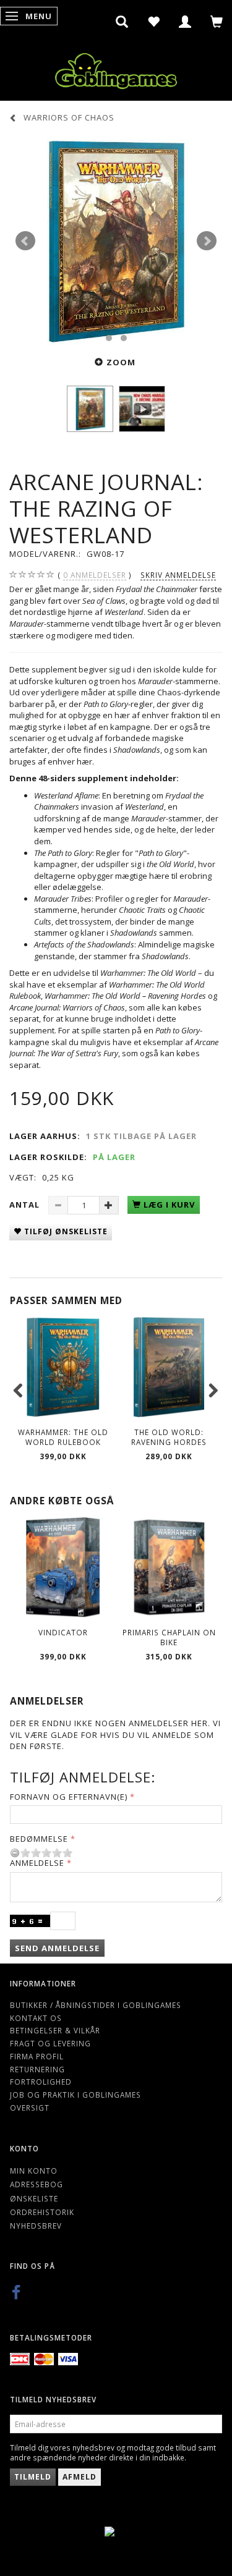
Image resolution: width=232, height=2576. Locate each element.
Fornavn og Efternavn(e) (69, 1797)
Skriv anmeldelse (178, 575)
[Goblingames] (116, 68)
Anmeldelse (37, 1863)
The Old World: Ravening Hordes (169, 1437)
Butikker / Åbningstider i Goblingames (96, 2005)
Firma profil (37, 2056)
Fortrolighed (41, 2082)
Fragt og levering (50, 2043)
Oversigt (30, 2108)
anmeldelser (95, 575)
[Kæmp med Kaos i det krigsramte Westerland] (116, 241)
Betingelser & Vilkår (55, 2030)
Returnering (37, 2069)
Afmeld (79, 2477)
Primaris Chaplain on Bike (169, 1638)
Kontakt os (36, 2018)
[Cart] (217, 22)
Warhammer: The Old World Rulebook (63, 1437)
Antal (26, 1205)
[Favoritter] (154, 22)
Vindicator (63, 1632)
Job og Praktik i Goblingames (75, 2095)
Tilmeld (33, 2477)
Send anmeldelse (57, 1948)
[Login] (185, 22)
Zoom (121, 362)
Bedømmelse (39, 1839)
